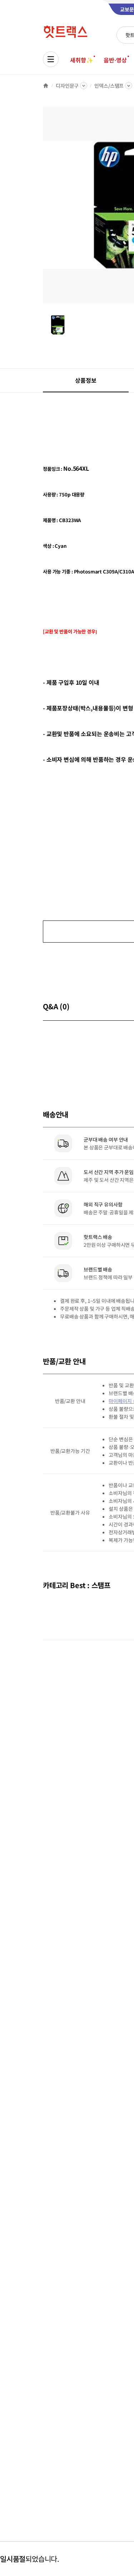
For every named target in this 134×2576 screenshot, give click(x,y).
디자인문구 (67, 86)
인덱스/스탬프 (109, 86)
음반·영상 (115, 60)
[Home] (46, 86)
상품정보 (86, 380)
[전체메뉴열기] (51, 59)
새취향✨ (81, 60)
